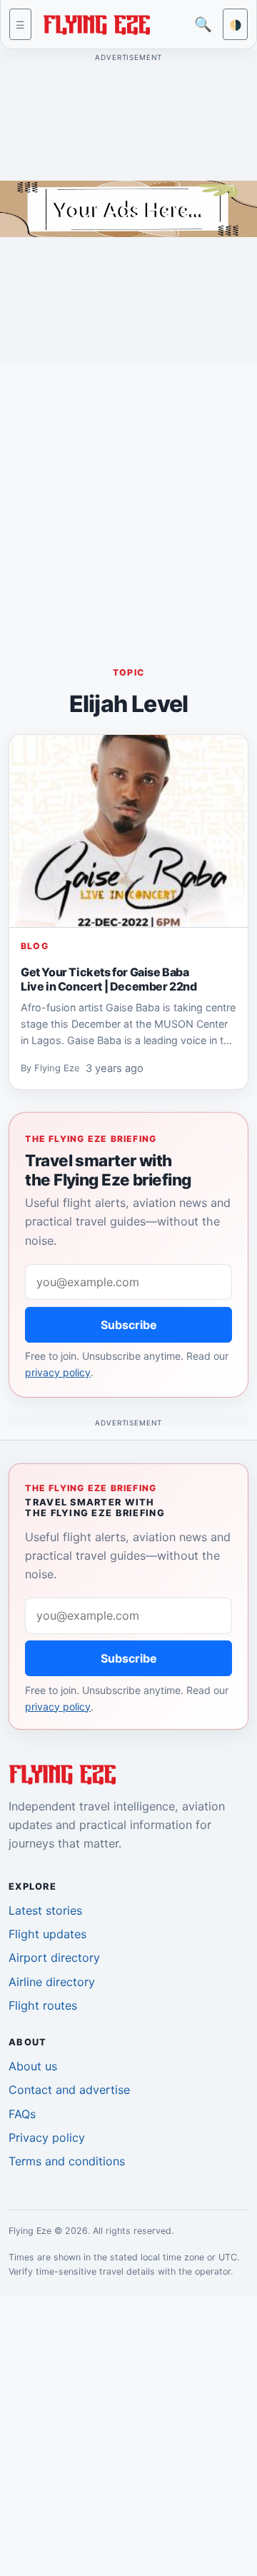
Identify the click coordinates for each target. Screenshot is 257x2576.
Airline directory (52, 1982)
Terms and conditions (67, 2161)
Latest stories (45, 1910)
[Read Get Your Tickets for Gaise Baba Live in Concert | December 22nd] (128, 831)
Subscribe (129, 1325)
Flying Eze (57, 1068)
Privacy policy (47, 2138)
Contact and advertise (69, 2090)
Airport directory (54, 1958)
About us (33, 2066)
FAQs (22, 2114)
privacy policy (58, 1372)
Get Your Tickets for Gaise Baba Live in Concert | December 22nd (109, 978)
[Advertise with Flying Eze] (128, 208)
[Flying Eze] (96, 23)
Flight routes (43, 2005)
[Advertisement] (128, 505)
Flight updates (47, 1934)
